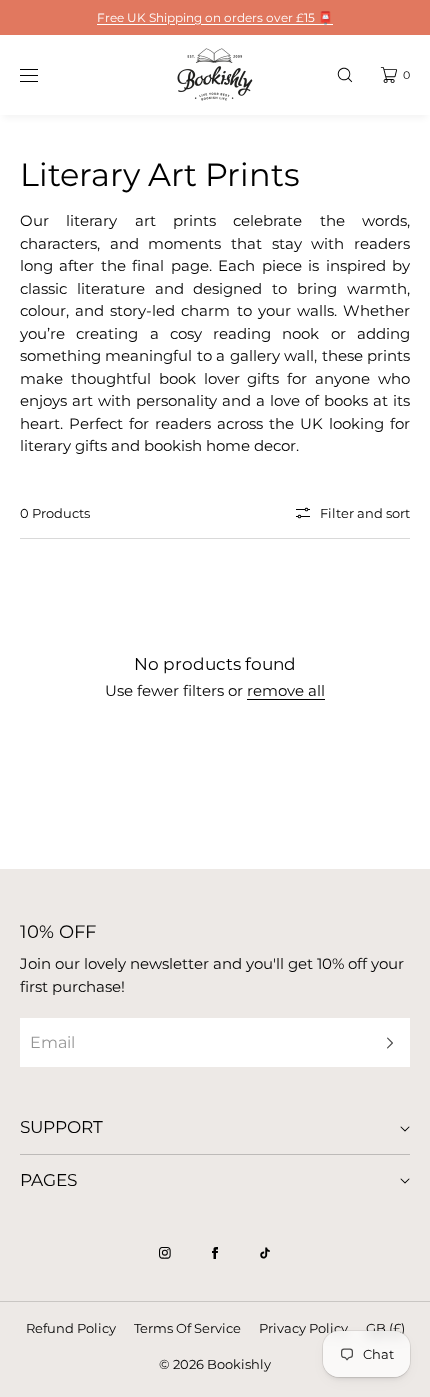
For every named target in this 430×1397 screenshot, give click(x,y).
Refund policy (71, 1328)
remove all (286, 690)
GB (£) (385, 1328)
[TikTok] (265, 1253)
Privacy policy (303, 1328)
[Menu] (44, 74)
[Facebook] (215, 1253)
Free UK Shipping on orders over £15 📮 (215, 17)
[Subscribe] (385, 1042)
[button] (345, 74)
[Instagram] (165, 1253)
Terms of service (187, 1328)
